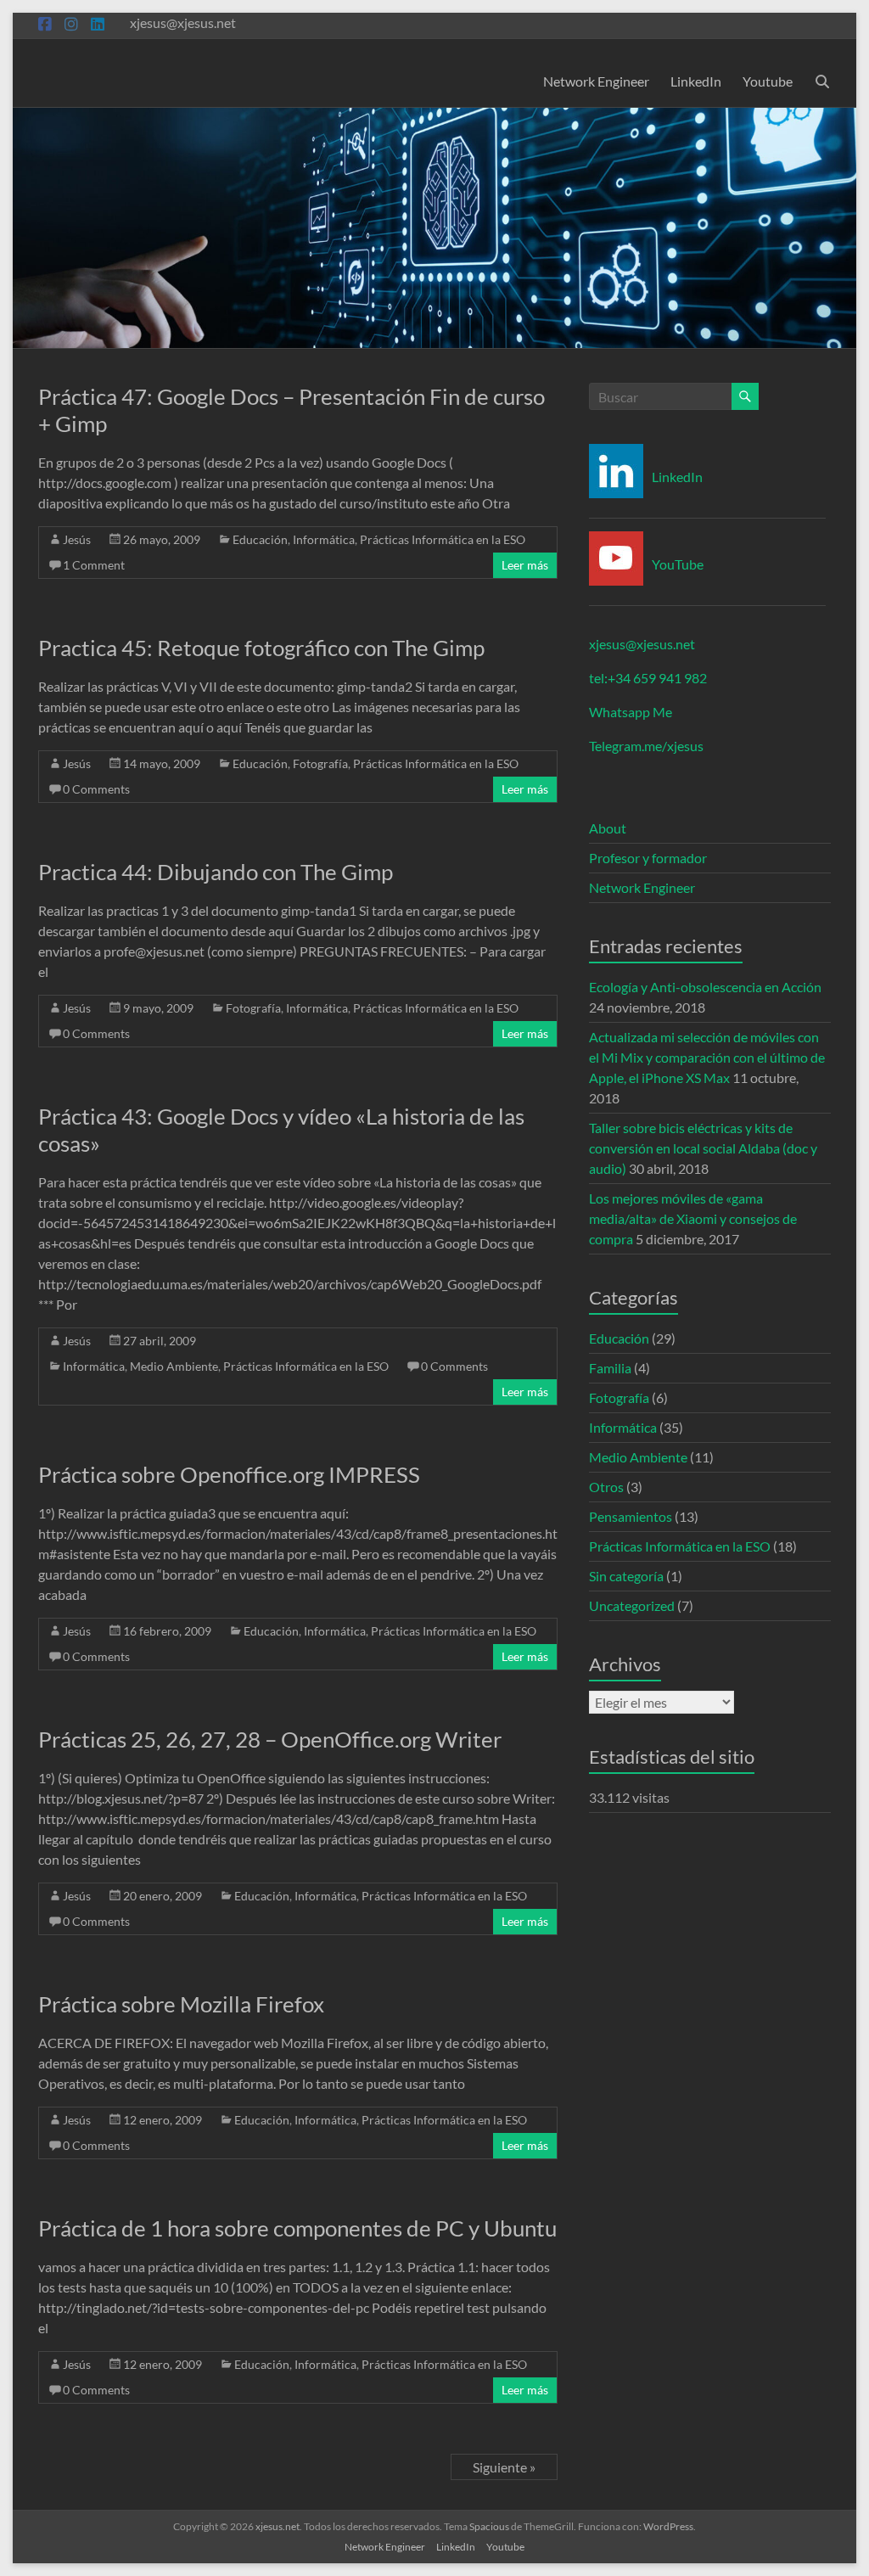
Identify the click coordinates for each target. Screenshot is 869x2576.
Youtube (768, 81)
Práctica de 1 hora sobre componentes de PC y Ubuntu (297, 2228)
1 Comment (94, 565)
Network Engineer (596, 81)
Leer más (525, 565)
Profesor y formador (648, 858)
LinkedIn (696, 81)
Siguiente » (504, 2467)
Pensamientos (631, 1516)
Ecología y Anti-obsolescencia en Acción (705, 987)
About (608, 828)
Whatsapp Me (631, 712)
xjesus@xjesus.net (642, 644)
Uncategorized (632, 1605)
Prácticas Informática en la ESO (443, 539)
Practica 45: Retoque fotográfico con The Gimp (261, 648)
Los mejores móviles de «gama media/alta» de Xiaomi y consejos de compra (693, 1218)
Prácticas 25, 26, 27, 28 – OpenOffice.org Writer (270, 1739)
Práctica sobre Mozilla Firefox (181, 2004)
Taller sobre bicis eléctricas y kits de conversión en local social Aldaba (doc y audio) (703, 1148)
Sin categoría (626, 1576)
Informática (324, 539)
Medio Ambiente (174, 1366)
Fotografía (320, 763)
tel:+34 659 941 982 (648, 678)
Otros (606, 1487)
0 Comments (96, 789)
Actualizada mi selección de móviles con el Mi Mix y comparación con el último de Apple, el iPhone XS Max (707, 1057)
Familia (610, 1368)
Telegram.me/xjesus (646, 746)
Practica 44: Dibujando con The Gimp (216, 872)
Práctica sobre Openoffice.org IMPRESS (229, 1474)
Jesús (77, 539)
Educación (260, 539)
